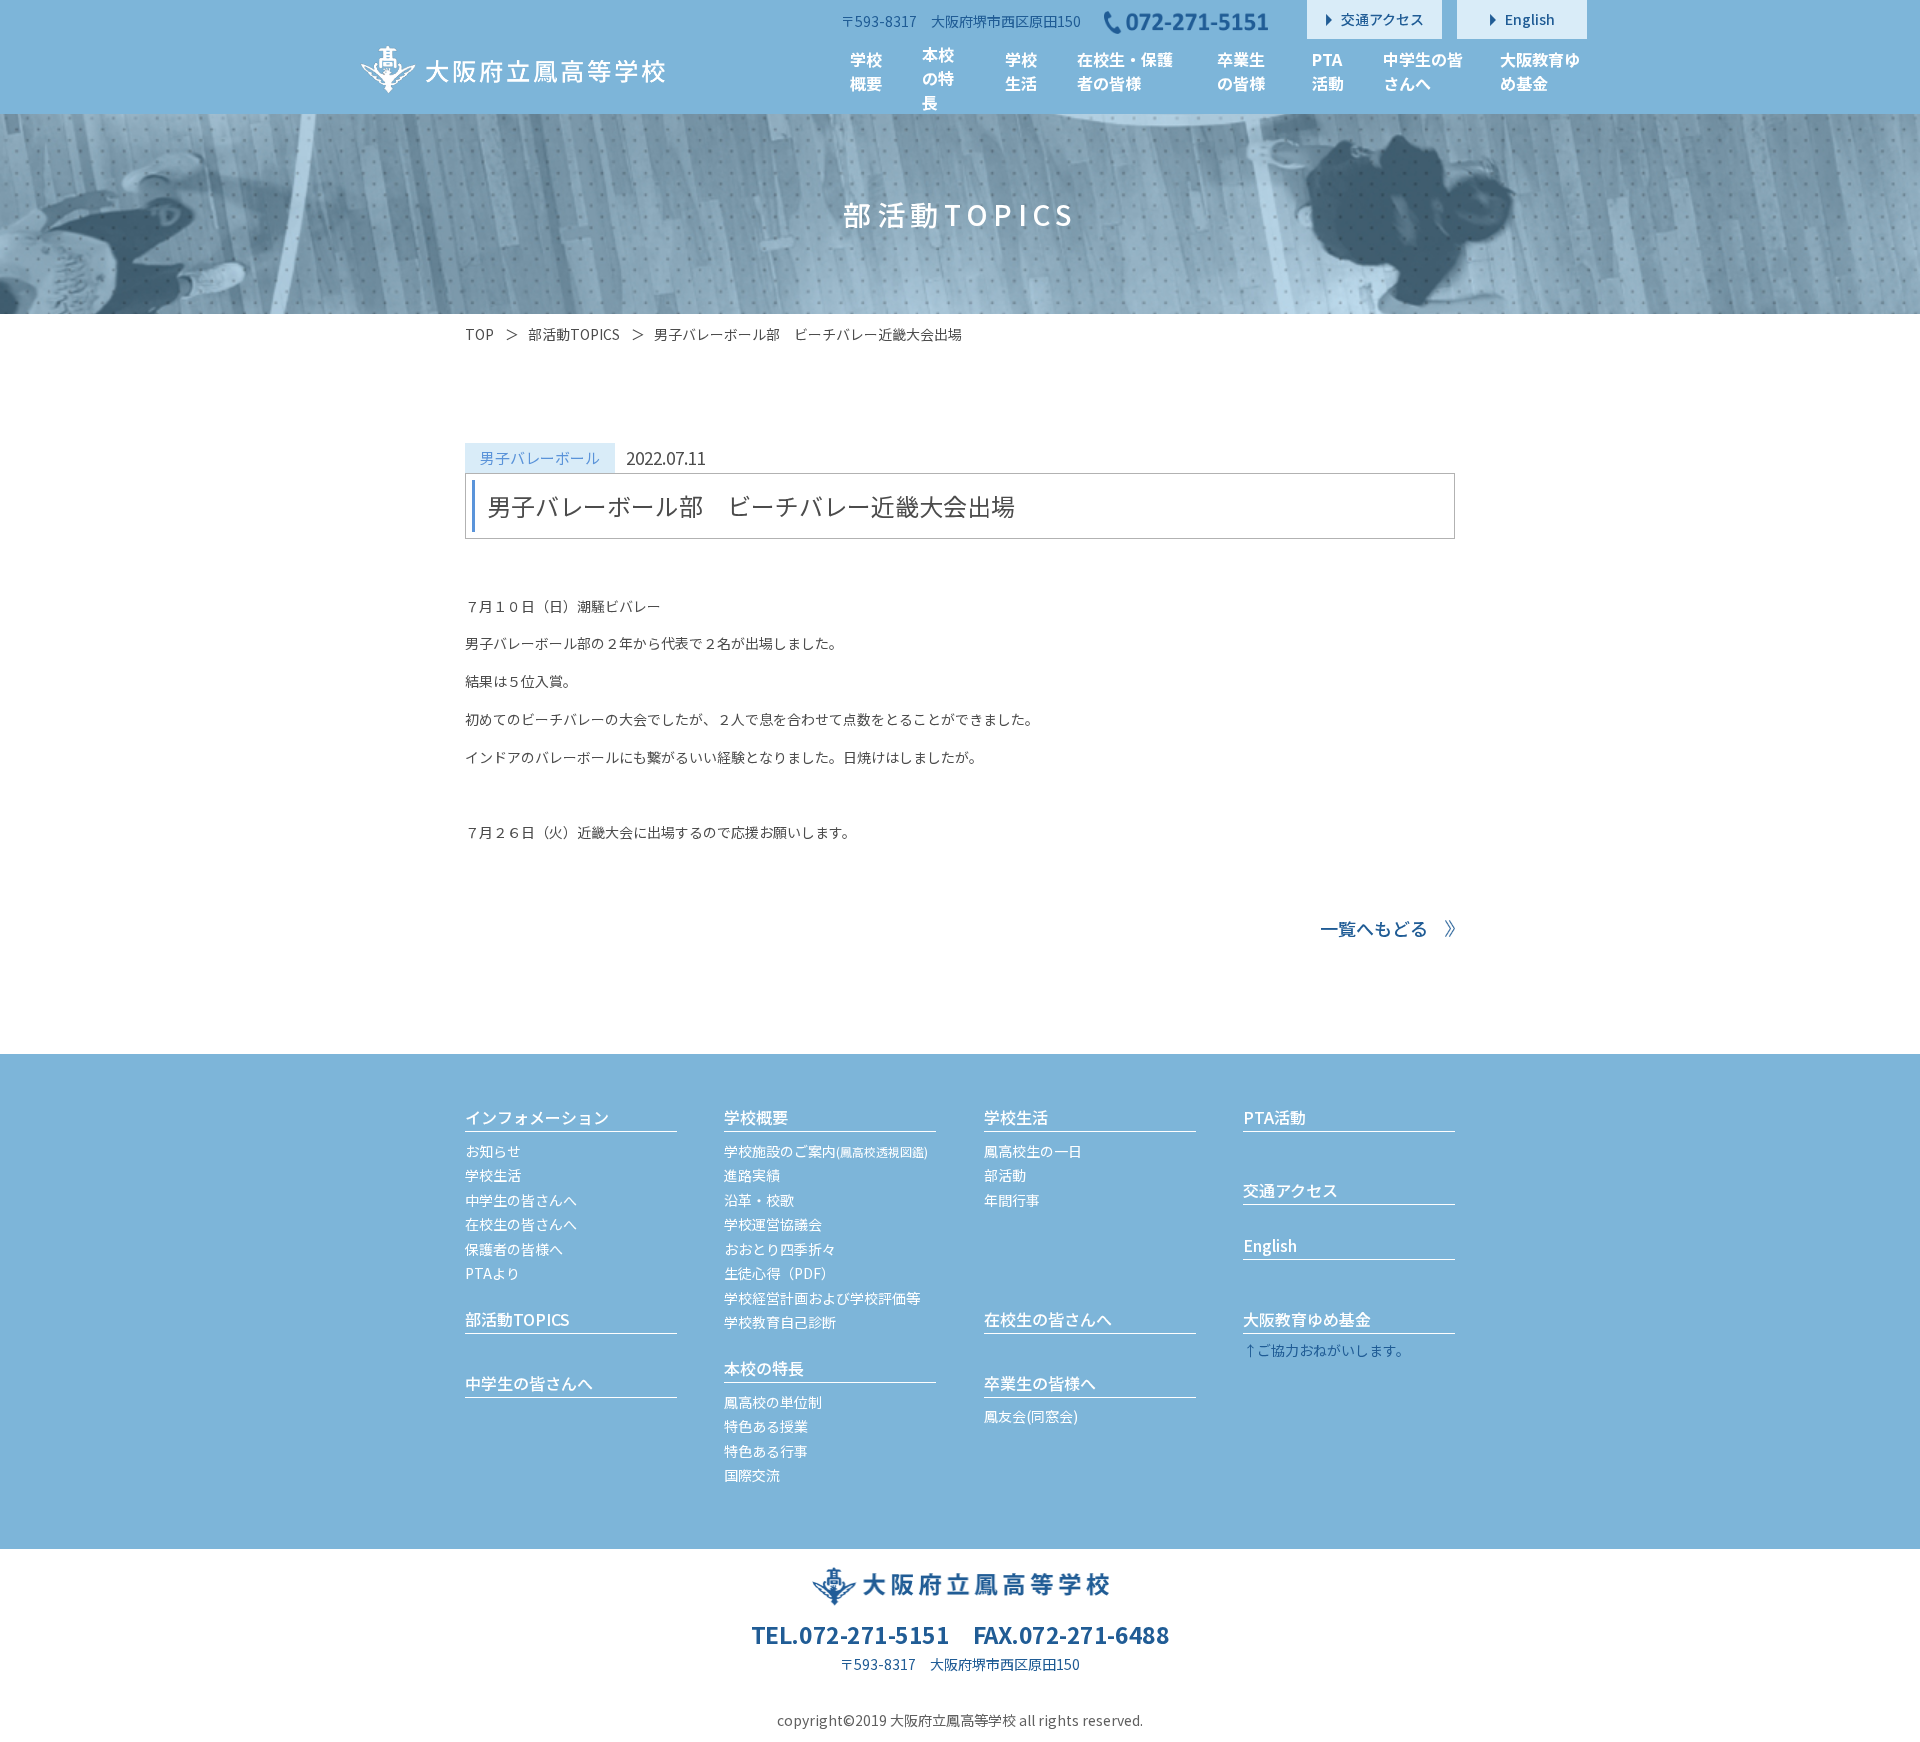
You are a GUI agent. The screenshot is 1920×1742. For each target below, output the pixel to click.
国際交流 (752, 1475)
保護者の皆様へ (514, 1249)
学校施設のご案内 (826, 1151)
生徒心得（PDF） (779, 1273)
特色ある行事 (766, 1451)
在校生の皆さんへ (521, 1224)
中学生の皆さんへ (521, 1200)
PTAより (492, 1273)
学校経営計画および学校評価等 (822, 1298)
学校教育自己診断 (780, 1322)
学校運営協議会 (773, 1224)
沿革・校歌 (759, 1200)
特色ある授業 (766, 1426)
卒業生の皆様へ (1040, 1383)
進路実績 (752, 1175)
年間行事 (1012, 1200)
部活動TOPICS (574, 334)
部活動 (1005, 1175)
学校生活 (493, 1175)
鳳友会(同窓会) (1031, 1416)
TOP (479, 334)
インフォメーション (537, 1117)
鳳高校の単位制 (773, 1402)
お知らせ (493, 1151)
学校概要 (756, 1117)
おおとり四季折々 (780, 1249)
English (1270, 1245)
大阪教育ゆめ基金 (1307, 1319)
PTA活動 (1274, 1117)
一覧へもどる (1374, 928)
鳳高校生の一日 (1033, 1151)
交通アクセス (1290, 1190)
